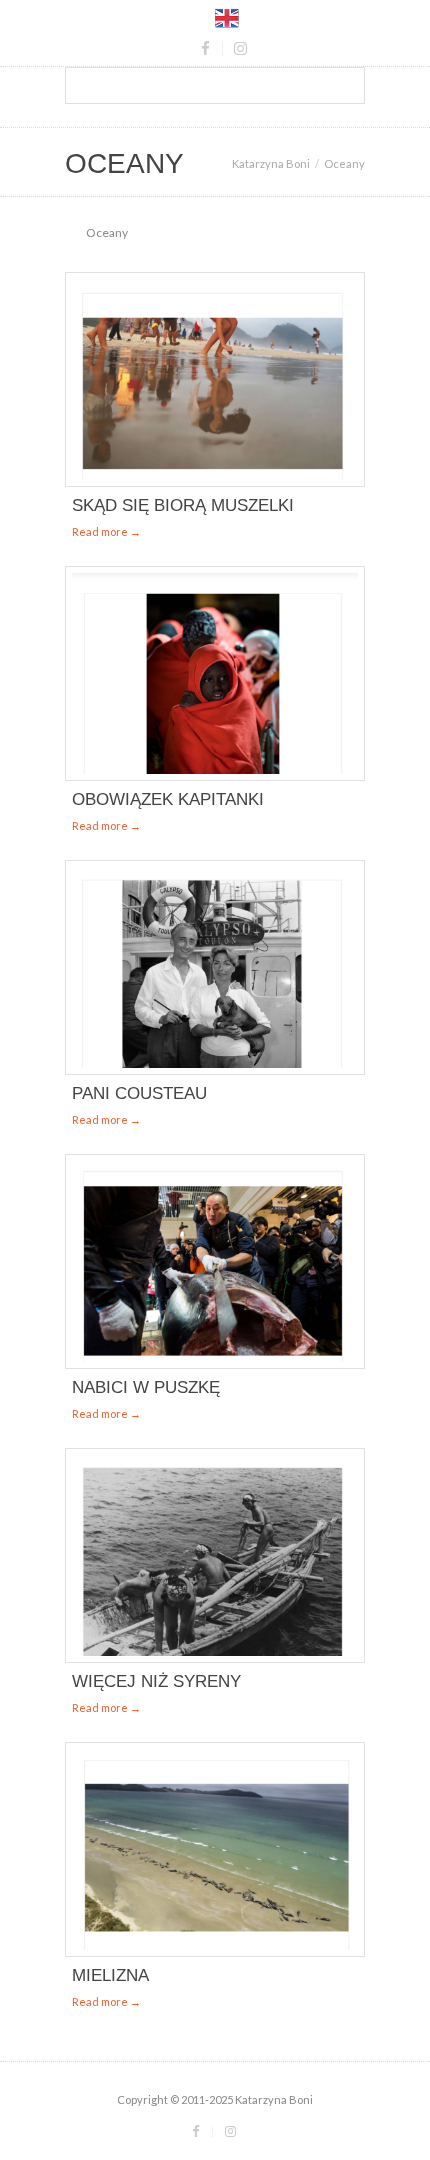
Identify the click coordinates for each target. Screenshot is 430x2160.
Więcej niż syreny (156, 1681)
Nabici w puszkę (146, 1387)
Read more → (106, 531)
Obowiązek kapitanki (168, 799)
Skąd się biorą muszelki (183, 505)
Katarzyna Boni (271, 163)
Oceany (107, 232)
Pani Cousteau (139, 1093)
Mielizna (110, 1975)
